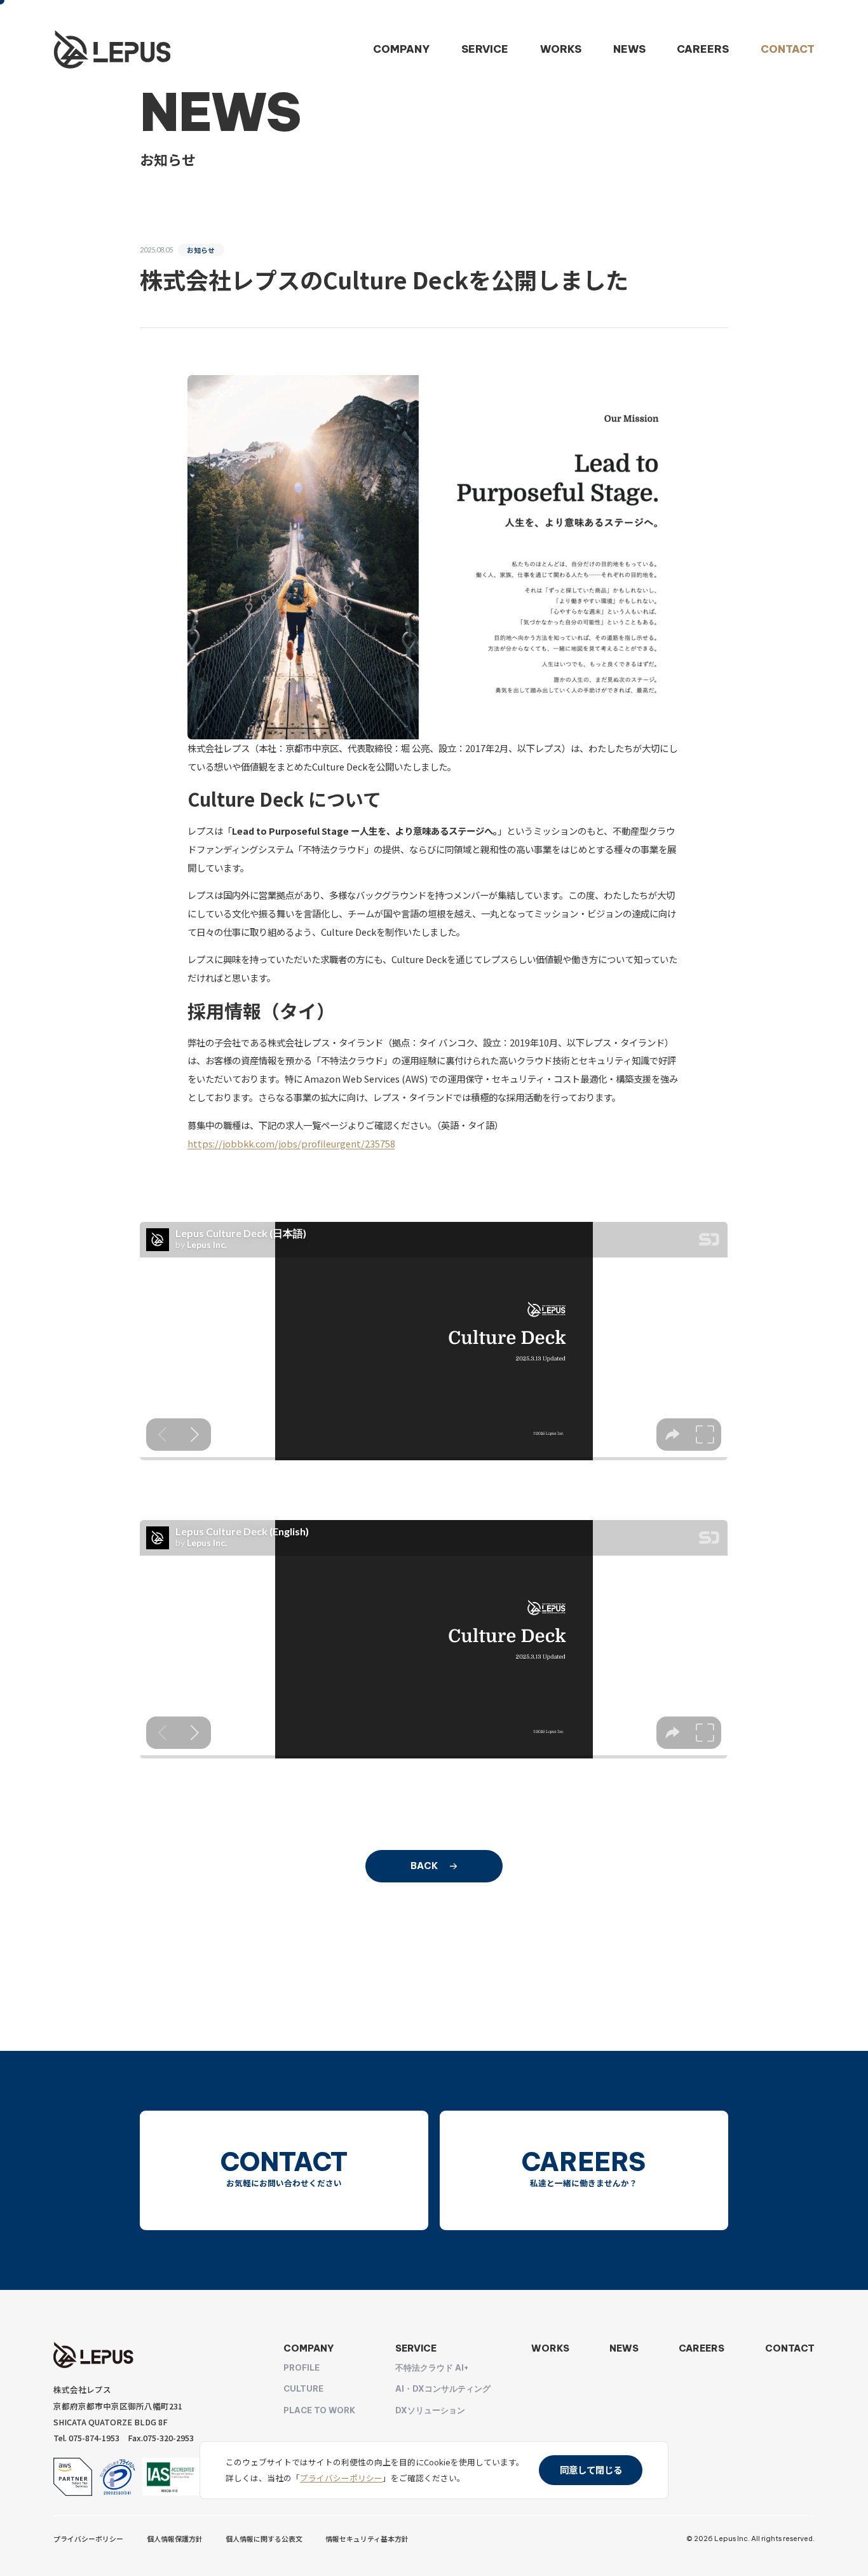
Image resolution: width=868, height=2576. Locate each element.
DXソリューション (430, 2410)
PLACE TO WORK (319, 2410)
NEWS (629, 49)
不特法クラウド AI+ (432, 2367)
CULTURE (303, 2388)
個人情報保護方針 (175, 2538)
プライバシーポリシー (88, 2538)
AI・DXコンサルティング (443, 2388)
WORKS (561, 49)
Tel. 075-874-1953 (86, 2438)
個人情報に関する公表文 (264, 2538)
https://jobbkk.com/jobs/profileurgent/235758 (291, 1143)
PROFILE (302, 2367)
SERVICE (485, 49)
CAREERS (703, 49)
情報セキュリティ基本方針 (367, 2538)
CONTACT (788, 49)
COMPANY (401, 49)
